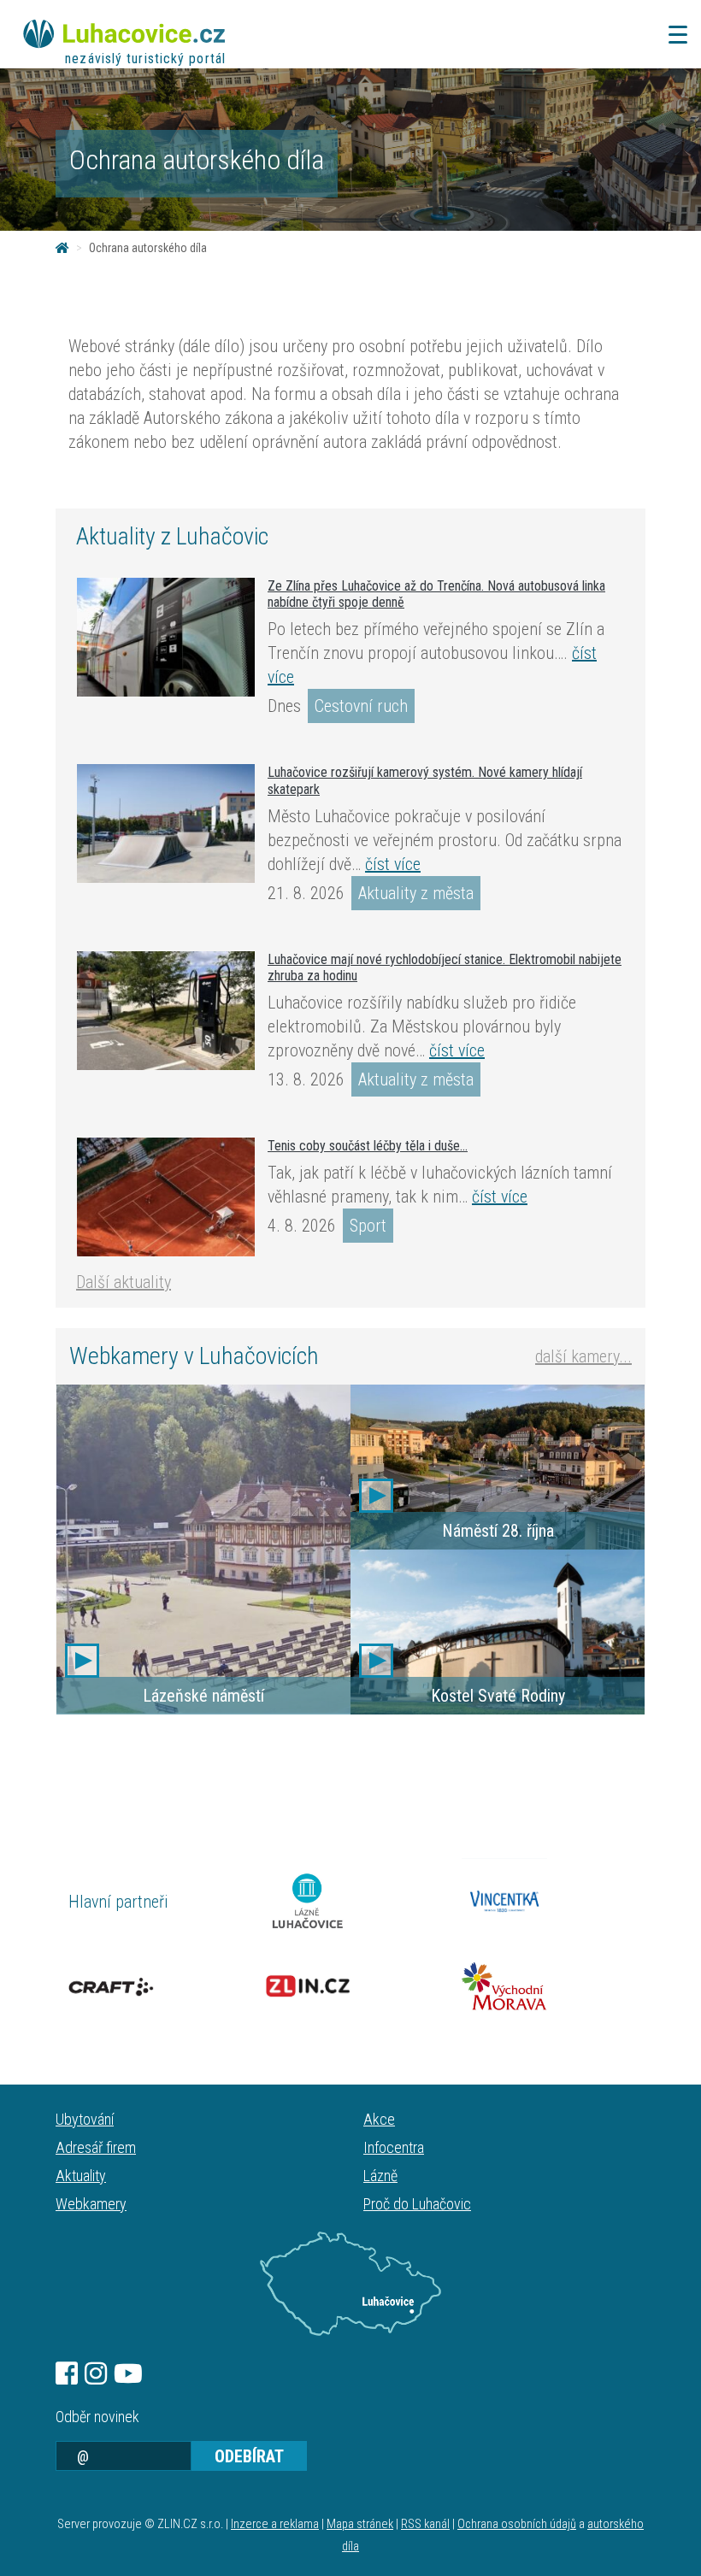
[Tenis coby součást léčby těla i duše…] (166, 1197)
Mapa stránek (360, 2524)
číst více (393, 864)
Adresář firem (96, 2147)
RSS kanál (425, 2524)
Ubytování (85, 2119)
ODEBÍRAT (249, 2456)
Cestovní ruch (361, 706)
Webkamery (91, 2204)
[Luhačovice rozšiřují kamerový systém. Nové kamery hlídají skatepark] (166, 823)
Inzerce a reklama (275, 2524)
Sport (368, 1226)
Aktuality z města (416, 893)
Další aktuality (124, 1282)
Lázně (380, 2176)
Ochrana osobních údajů (517, 2524)
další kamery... (583, 1356)
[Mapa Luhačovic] (350, 2284)
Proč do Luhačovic (417, 2204)
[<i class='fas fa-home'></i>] (62, 248)
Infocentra (394, 2147)
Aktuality (81, 2176)
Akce (379, 2119)
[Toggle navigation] (673, 35)
